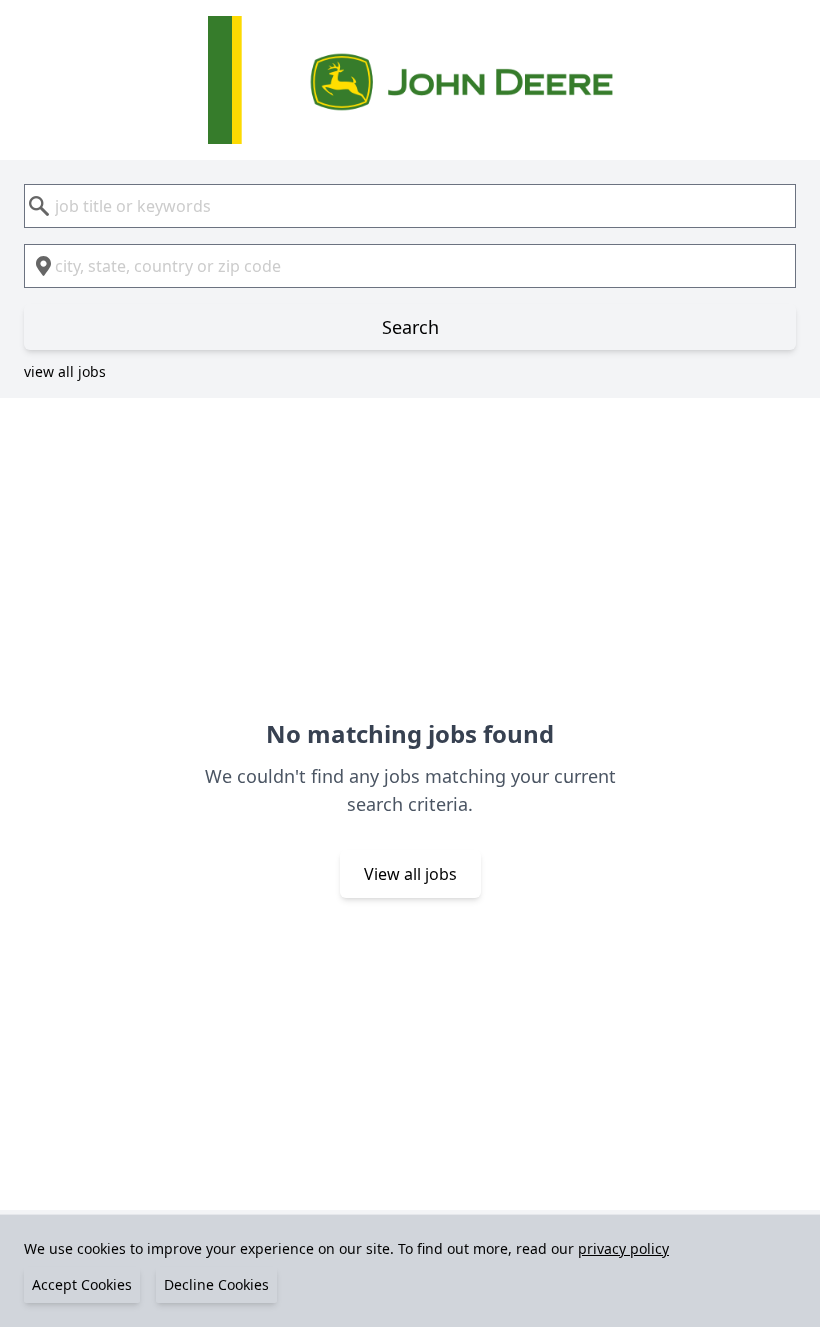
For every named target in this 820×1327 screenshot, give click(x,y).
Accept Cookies (82, 1284)
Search (410, 327)
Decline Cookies (216, 1284)
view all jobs (65, 371)
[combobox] (410, 206)
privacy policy (623, 1248)
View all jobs (410, 874)
